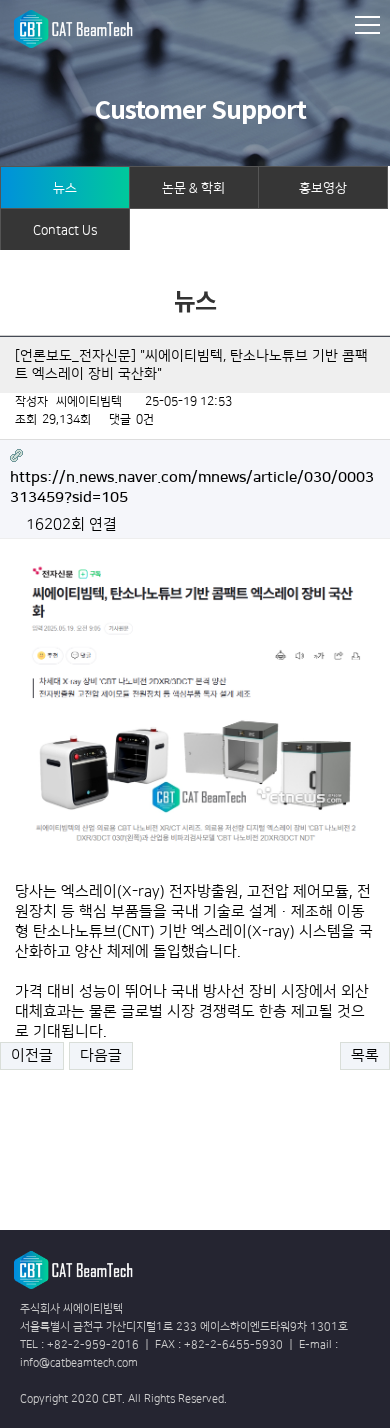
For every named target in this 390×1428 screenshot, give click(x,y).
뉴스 (65, 188)
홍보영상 (323, 188)
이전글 (32, 1055)
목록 (365, 1055)
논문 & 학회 (193, 188)
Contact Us (65, 230)
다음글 (101, 1055)
